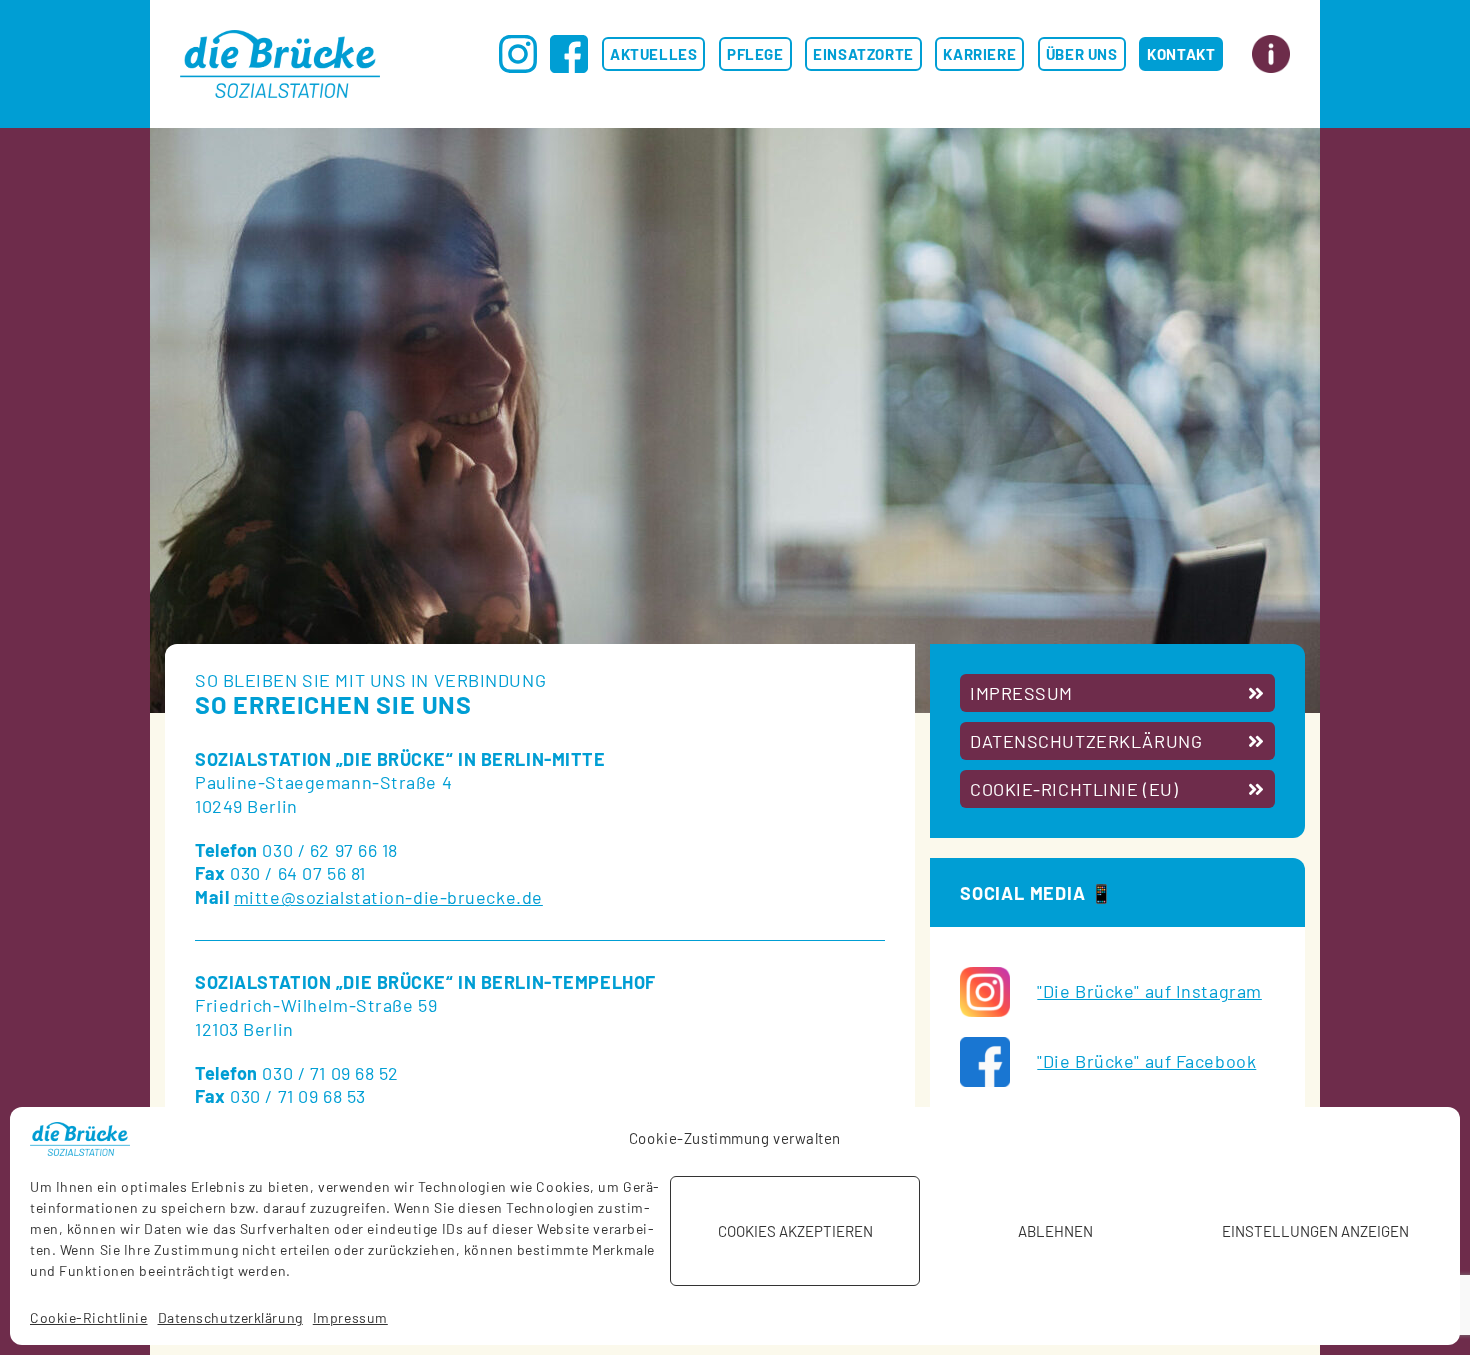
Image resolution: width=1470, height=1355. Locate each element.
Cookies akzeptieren (795, 1231)
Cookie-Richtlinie (89, 1317)
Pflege (755, 54)
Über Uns (1082, 54)
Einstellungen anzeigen (1315, 1231)
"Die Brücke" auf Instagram (1149, 991)
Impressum (350, 1317)
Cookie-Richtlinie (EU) (1074, 789)
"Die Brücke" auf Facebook (1146, 1061)
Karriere (979, 54)
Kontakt (1181, 54)
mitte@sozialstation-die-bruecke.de (388, 897)
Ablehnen (1055, 1231)
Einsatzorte (863, 54)
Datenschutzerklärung (230, 1317)
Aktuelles (653, 54)
